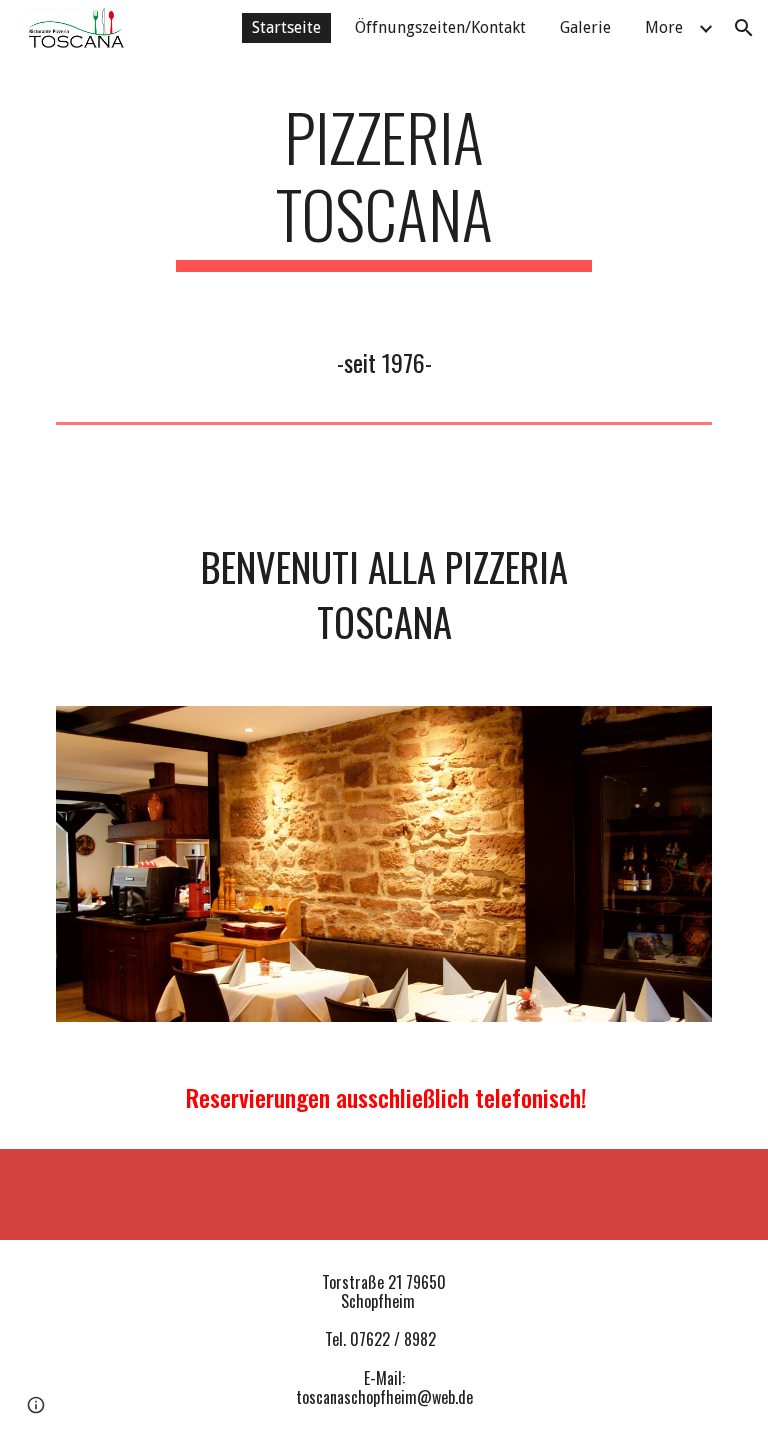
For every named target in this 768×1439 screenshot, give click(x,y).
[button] (744, 28)
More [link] (664, 27)
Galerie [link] (585, 27)
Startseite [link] (286, 27)
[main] (383, 185)
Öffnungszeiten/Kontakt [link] (440, 27)
